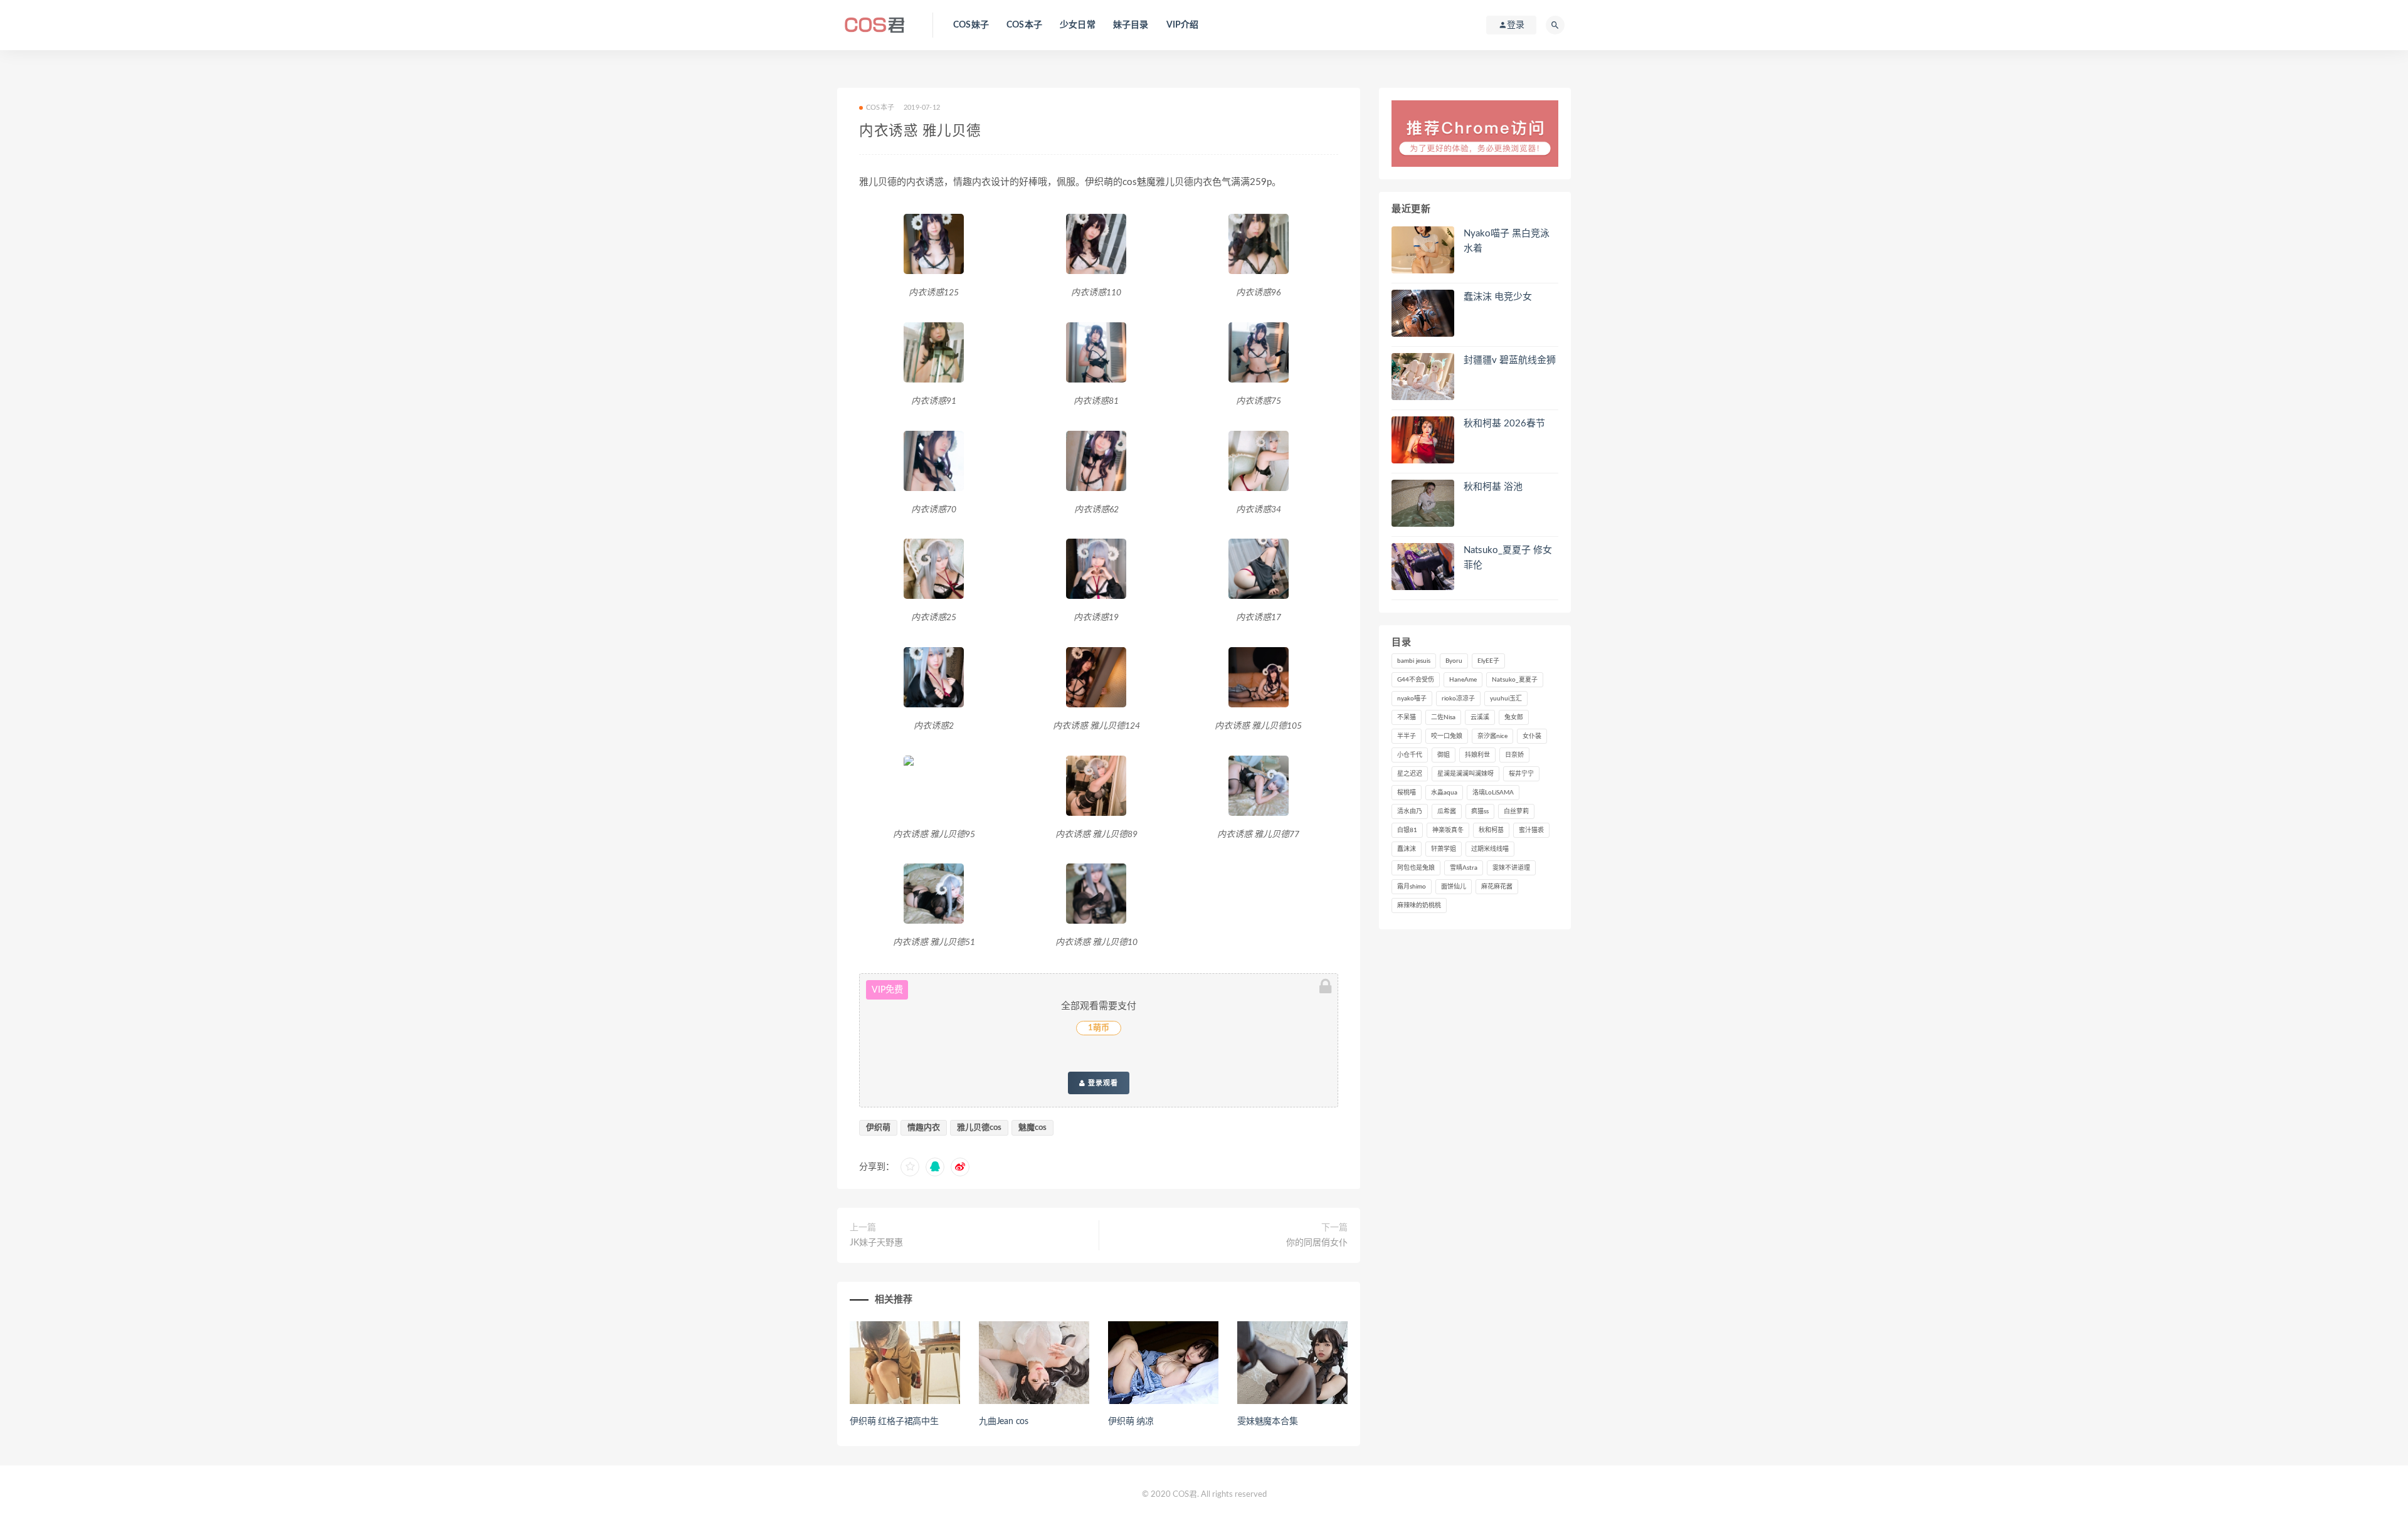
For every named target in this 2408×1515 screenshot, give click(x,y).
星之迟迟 (1410, 774)
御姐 (1444, 755)
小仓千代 (1410, 755)
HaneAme (1463, 680)
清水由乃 (1410, 811)
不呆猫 (1407, 717)
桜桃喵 (1407, 793)
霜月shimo (1412, 887)
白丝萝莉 (1516, 811)
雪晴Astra (1464, 868)
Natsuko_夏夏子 (1515, 680)
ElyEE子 (1488, 661)
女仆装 (1532, 736)
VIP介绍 (1183, 25)
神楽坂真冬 (1448, 830)
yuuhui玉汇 (1506, 699)
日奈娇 (1514, 755)
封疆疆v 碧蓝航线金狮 (1510, 360)
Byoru (1454, 661)
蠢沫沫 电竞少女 (1498, 297)
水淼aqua (1444, 793)
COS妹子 (971, 25)
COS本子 (1024, 25)
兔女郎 (1514, 717)
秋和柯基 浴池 (1493, 487)
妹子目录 (1131, 25)
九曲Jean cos (1004, 1422)
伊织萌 (878, 1128)
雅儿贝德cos (979, 1128)
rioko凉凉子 (1458, 699)
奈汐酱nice (1492, 736)
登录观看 (1102, 1083)
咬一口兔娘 (1447, 736)
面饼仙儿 (1454, 887)
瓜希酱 (1447, 811)
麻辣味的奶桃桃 (1419, 905)
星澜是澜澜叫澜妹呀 (1465, 774)
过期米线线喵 (1490, 849)
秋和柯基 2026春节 (1504, 424)
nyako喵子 (1412, 699)
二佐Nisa (1443, 717)
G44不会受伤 (1416, 680)
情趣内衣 (924, 1128)
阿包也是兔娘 (1416, 868)
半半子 (1407, 736)
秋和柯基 (1491, 830)
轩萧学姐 (1444, 849)
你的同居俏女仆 (1317, 1243)
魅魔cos (1032, 1128)
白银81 (1407, 830)
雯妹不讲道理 (1511, 868)
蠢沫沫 (1407, 849)
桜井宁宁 (1521, 774)
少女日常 (1078, 25)
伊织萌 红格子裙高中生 (894, 1422)
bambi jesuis (1414, 661)
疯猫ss (1480, 811)
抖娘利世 (1477, 755)
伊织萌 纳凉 (1131, 1422)
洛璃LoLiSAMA (1493, 793)
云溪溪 (1480, 717)
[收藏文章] (910, 1167)
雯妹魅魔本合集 (1268, 1422)
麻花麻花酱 (1497, 887)
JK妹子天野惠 (876, 1243)
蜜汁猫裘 (1531, 830)
